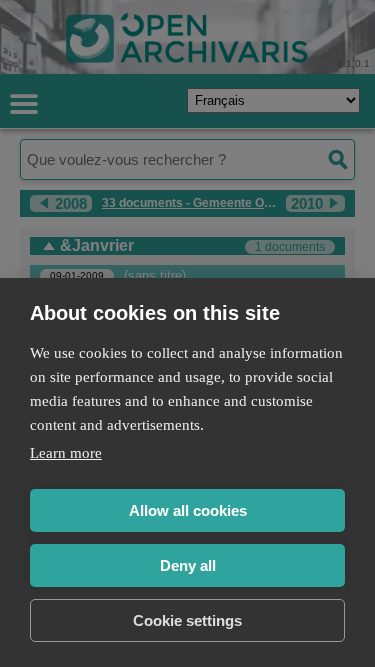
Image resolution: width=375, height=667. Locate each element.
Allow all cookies (188, 510)
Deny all (188, 565)
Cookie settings (187, 620)
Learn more (66, 453)
